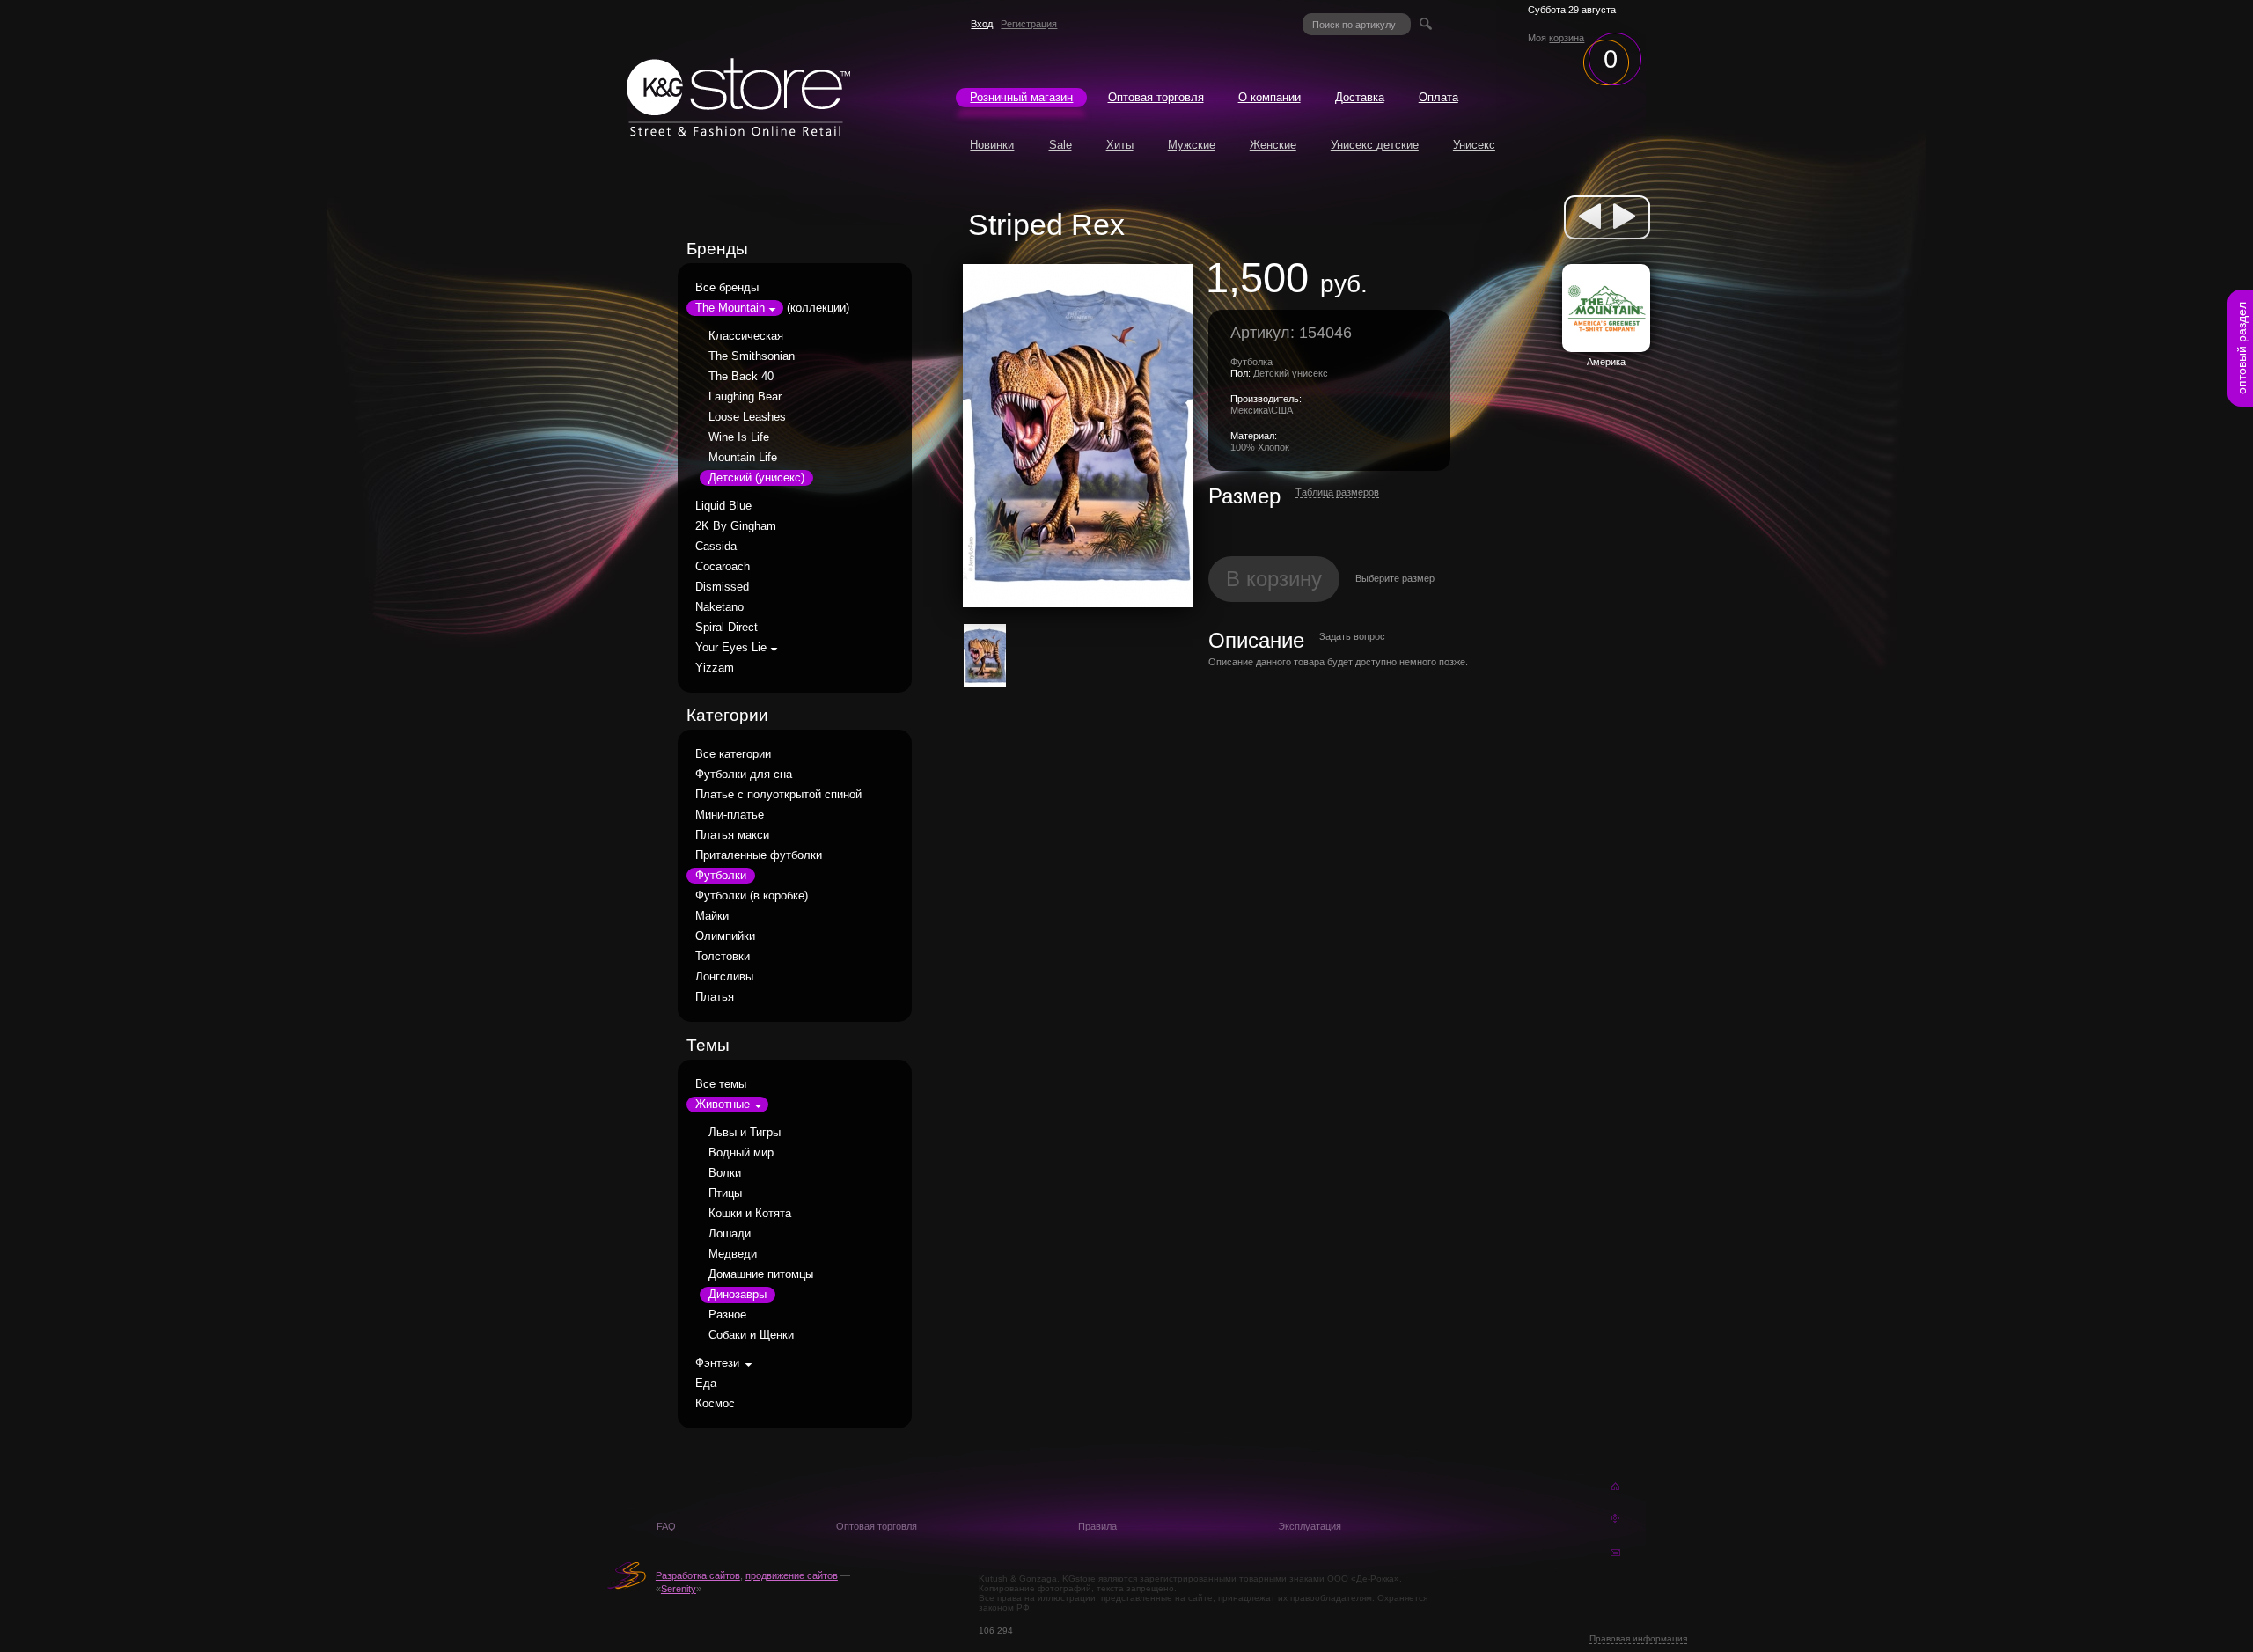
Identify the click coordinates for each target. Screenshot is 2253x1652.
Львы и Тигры (745, 1133)
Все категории (733, 754)
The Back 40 (741, 377)
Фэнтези (717, 1363)
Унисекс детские (1375, 145)
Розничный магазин (1021, 98)
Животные (723, 1105)
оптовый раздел (2242, 348)
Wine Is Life (739, 437)
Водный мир (741, 1153)
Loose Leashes (747, 417)
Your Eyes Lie (731, 648)
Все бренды (727, 288)
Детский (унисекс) (756, 478)
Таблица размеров (1337, 492)
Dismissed (722, 587)
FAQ (666, 1526)
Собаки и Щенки (751, 1335)
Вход (982, 24)
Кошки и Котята (750, 1214)
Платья (715, 997)
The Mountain (730, 308)
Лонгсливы (724, 977)
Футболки (721, 876)
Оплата (1438, 98)
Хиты (1120, 145)
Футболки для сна (744, 775)
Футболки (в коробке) (752, 896)
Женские (1273, 145)
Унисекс (1474, 145)
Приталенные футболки (759, 855)
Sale (1060, 145)
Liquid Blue (723, 506)
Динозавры (738, 1295)
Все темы (721, 1084)
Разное (727, 1315)
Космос (715, 1404)
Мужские (1192, 145)
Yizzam (715, 668)
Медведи (733, 1254)
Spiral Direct (727, 628)
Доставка (1360, 98)
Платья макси (732, 835)
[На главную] (738, 131)
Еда (706, 1384)
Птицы (725, 1193)
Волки (725, 1173)
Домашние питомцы (761, 1274)
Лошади (730, 1234)
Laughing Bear (745, 397)
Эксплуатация (1310, 1526)
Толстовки (723, 957)
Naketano (719, 607)
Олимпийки (725, 936)
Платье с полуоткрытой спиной (778, 795)
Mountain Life (743, 458)
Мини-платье (730, 815)
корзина (1567, 38)
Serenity (679, 1589)
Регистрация (1029, 24)
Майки (712, 916)
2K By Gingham (736, 526)
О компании (1270, 98)
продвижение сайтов (792, 1575)
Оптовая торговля (1156, 98)
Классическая (746, 336)
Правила (1097, 1526)
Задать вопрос (1352, 636)
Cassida (716, 547)
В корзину (1274, 579)
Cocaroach (723, 567)
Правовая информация (1638, 1638)
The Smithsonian (752, 356)
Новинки (992, 145)
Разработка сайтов (698, 1575)
